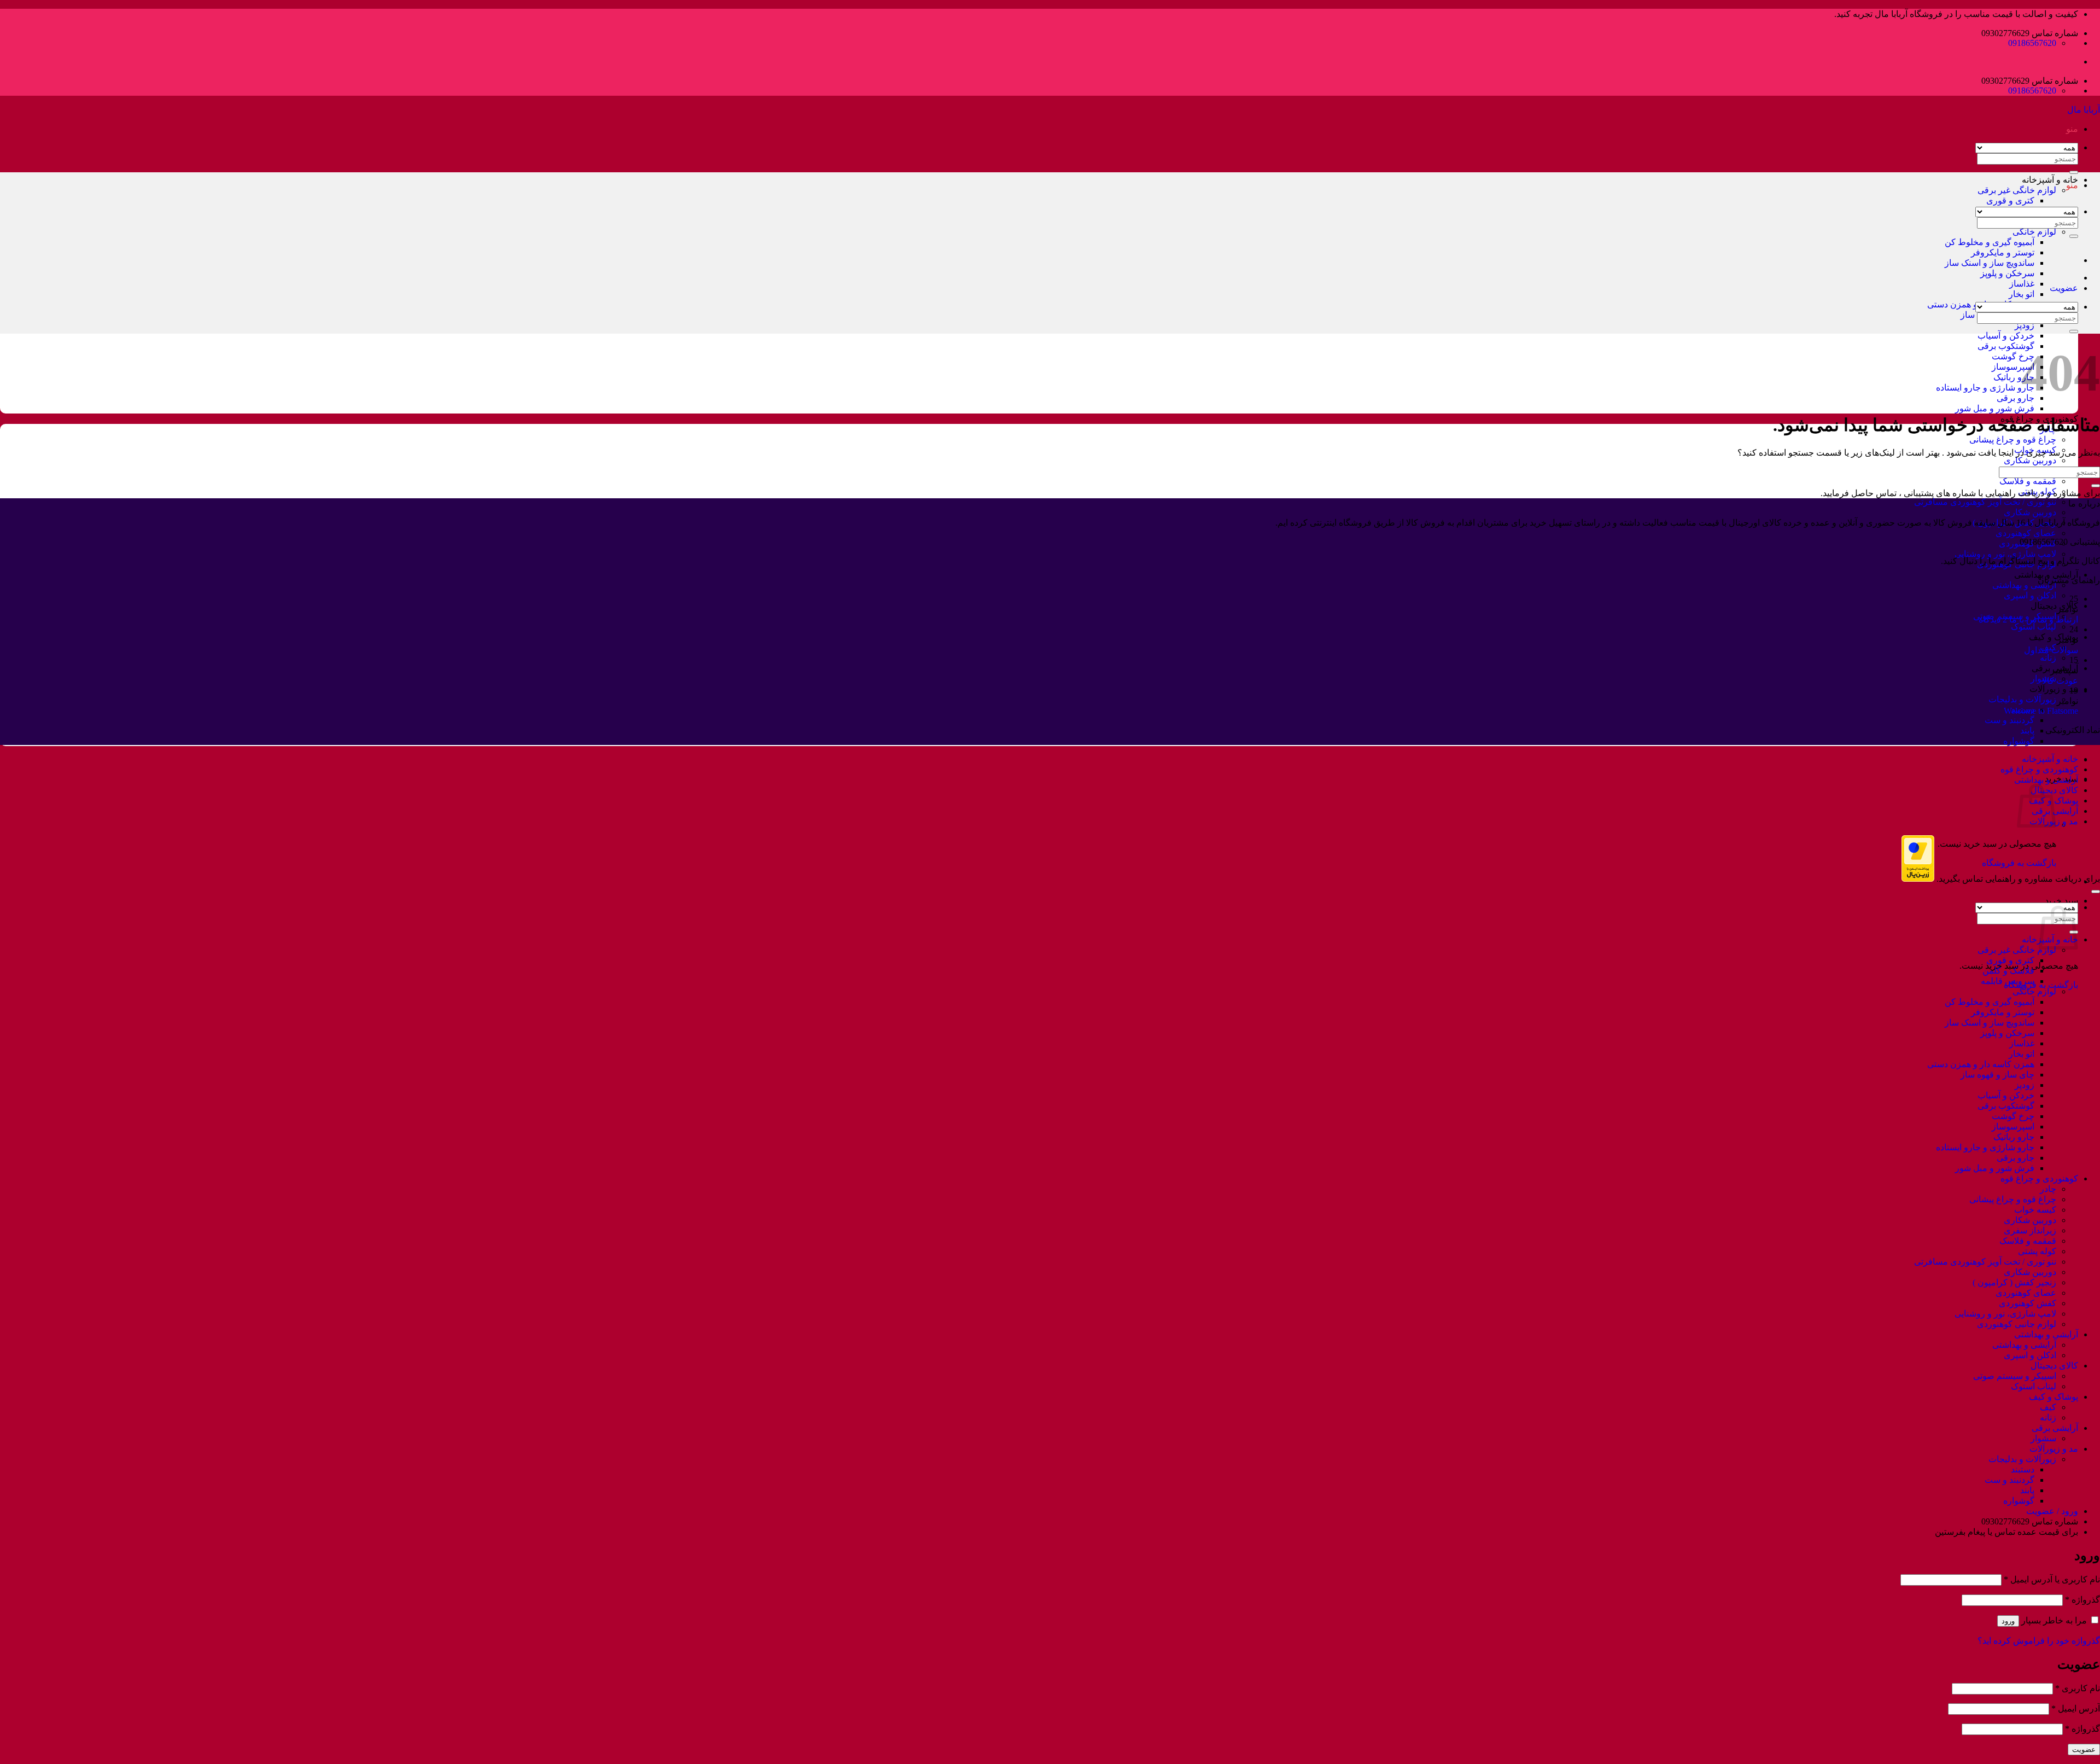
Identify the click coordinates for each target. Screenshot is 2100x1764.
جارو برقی (2016, 398)
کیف (2048, 1407)
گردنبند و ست (2009, 720)
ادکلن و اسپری (2030, 595)
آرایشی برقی (2055, 1428)
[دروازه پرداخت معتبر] (1918, 879)
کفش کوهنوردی (2028, 1303)
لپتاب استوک (2034, 627)
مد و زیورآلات (2054, 689)
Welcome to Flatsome (2041, 711)
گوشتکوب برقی (2006, 346)
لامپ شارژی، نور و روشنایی (2005, 554)
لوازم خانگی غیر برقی (2017, 190)
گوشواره (2019, 741)
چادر (2048, 1189)
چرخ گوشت (2013, 356)
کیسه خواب (2035, 1210)
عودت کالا (2060, 681)
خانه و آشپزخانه (2050, 180)
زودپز (2025, 325)
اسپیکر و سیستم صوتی (2015, 1376)
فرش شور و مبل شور (1995, 408)
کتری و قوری (2010, 200)
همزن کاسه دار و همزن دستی (1981, 1064)
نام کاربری (2078, 1688)
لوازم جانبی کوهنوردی (2017, 1324)
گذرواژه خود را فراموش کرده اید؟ (2039, 1641)
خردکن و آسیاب (2006, 336)
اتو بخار (2022, 294)
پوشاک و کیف (2054, 637)
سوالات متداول (2051, 650)
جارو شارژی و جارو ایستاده (1985, 388)
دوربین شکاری (2030, 460)
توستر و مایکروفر (2003, 252)
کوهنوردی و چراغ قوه (2039, 769)
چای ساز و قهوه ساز (1997, 1075)
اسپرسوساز (2013, 367)
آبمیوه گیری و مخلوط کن (1990, 242)
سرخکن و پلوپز (2007, 273)
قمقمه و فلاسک (2028, 481)
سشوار (2043, 1438)
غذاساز (2022, 284)
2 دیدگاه (1993, 619)
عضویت (2084, 1750)
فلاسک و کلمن (2008, 971)
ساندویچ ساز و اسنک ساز (1990, 263)
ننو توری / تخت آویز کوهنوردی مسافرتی (1985, 502)
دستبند (2023, 1469)
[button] (2072, 129)
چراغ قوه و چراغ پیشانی (2013, 439)
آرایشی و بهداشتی (2046, 575)
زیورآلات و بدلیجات (2022, 699)
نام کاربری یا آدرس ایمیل (2052, 1579)
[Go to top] (2096, 892)
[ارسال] (2074, 236)
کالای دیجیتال (2054, 606)
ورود (2008, 1621)
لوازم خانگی (2034, 232)
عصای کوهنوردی (2026, 533)
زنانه (2048, 658)
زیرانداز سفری (2030, 1230)
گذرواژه (2082, 1600)
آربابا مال (2084, 110)
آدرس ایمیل (2076, 1708)
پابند (2027, 730)
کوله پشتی (2037, 491)
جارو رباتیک (2014, 377)
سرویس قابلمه (2008, 981)
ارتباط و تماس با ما (2044, 619)
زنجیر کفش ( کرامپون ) (2014, 1282)
